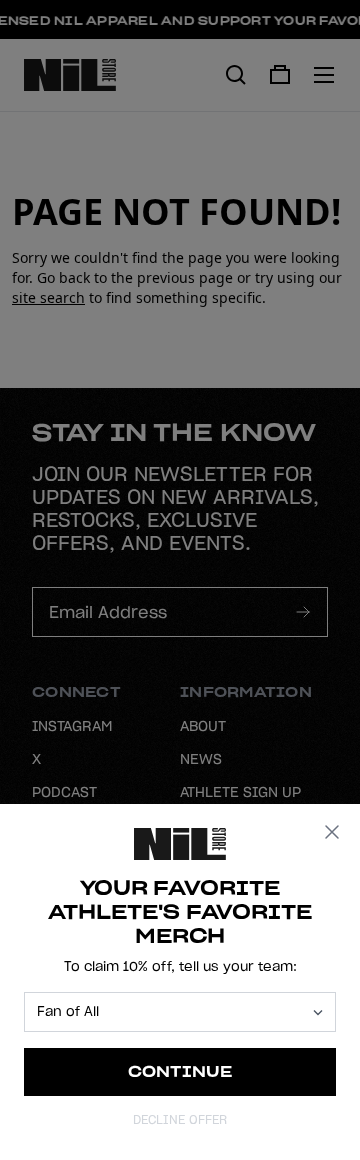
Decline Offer (180, 1119)
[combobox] (171, 1012)
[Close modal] (332, 832)
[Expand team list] (318, 1012)
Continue (180, 1071)
